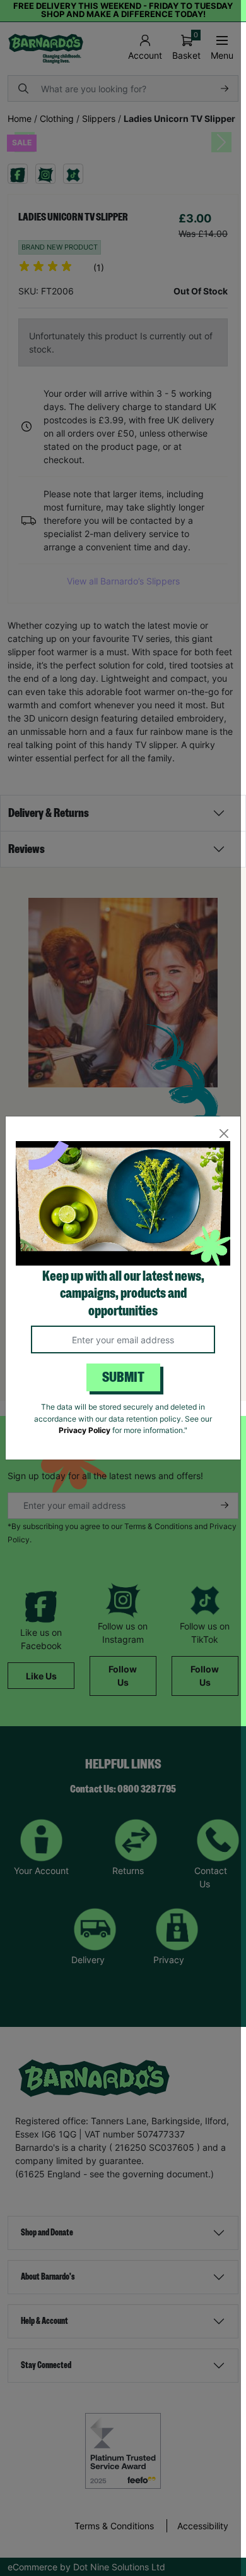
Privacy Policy (85, 1430)
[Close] (224, 1133)
